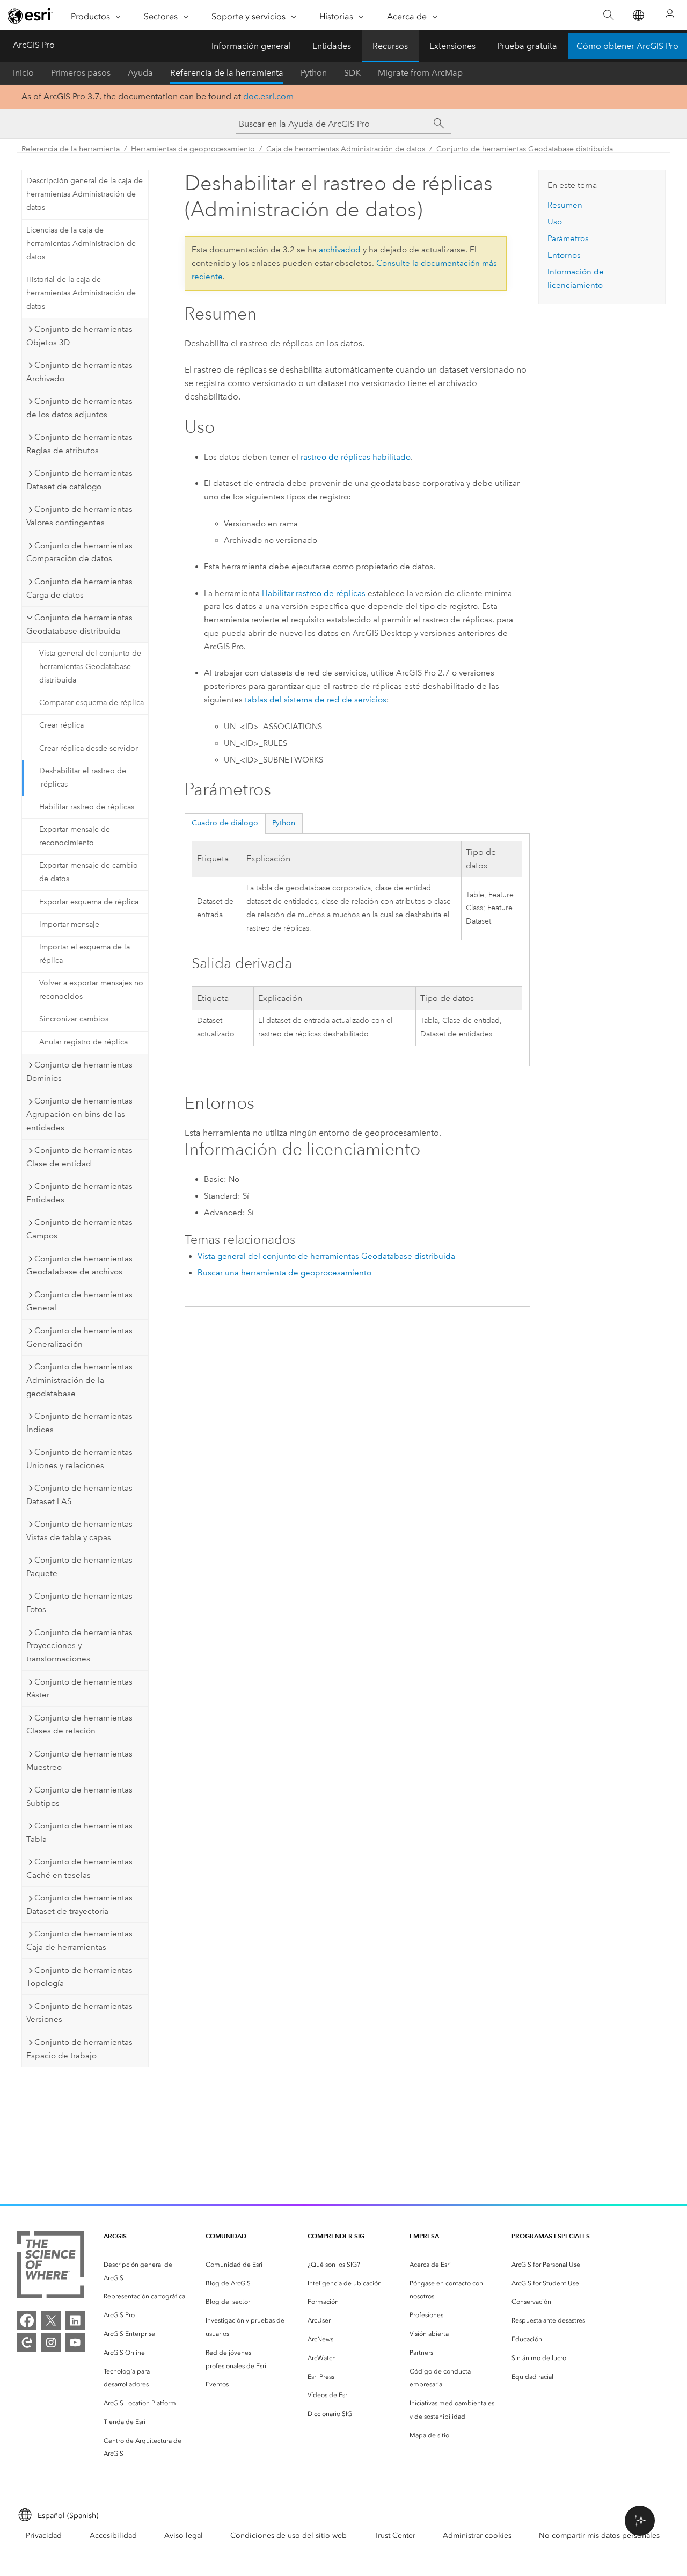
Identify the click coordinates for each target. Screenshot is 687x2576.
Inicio (23, 73)
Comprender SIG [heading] (336, 2236)
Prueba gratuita (527, 46)
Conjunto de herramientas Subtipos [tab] (79, 1797)
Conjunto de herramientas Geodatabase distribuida (525, 149)
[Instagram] (51, 2342)
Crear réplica (61, 725)
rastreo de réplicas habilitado (356, 457)
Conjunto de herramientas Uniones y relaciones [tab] (79, 1459)
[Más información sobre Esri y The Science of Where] (51, 2267)
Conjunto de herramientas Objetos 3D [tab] (79, 336)
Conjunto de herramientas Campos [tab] (79, 1229)
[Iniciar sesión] (670, 15)
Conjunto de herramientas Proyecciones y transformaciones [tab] (79, 1646)
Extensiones (452, 46)
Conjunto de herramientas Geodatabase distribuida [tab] (79, 624)
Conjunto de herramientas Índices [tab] (79, 1423)
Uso (555, 222)
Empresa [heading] (424, 2236)
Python (314, 73)
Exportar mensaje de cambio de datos (89, 872)
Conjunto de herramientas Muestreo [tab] (79, 1761)
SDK (352, 73)
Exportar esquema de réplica (89, 902)
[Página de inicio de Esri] (30, 16)
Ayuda (140, 73)
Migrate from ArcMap (420, 73)
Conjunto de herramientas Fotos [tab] (79, 1603)
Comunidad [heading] (226, 2236)
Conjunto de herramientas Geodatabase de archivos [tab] (79, 1265)
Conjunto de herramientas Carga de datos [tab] (79, 588)
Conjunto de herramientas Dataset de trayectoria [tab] (79, 1904)
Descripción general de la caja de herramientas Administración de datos (85, 194)
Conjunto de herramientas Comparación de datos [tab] (79, 552)
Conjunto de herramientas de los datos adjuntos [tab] (79, 408)
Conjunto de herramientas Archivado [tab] (79, 372)
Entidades (332, 46)
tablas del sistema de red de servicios (316, 700)
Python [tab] (284, 823)
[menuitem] (146, 2272)
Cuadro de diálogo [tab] (225, 823)
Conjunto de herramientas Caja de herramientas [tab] (79, 1940)
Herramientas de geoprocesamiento (193, 149)
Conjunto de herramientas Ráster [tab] (79, 1689)
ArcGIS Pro (34, 45)
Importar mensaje (69, 924)
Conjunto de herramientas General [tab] (79, 1301)
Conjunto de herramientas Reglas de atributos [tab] (79, 444)
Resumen (565, 205)
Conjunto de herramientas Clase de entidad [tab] (79, 1157)
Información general (251, 46)
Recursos (390, 46)
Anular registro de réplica (83, 1042)
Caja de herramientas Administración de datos (346, 149)
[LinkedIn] (75, 2320)
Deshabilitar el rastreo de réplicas (83, 778)
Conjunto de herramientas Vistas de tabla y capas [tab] (79, 1531)
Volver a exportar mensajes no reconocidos (91, 990)
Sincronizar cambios (74, 1019)
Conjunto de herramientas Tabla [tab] (79, 1833)
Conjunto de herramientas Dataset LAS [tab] (79, 1495)
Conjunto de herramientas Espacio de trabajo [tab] (79, 2049)
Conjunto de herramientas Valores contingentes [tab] (79, 516)
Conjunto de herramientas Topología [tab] (79, 1977)
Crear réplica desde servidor (89, 748)
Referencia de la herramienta (227, 73)
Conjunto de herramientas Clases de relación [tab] (79, 1725)
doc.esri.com (268, 96)
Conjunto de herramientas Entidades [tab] (79, 1193)
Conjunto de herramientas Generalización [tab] (79, 1337)
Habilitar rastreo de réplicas (87, 807)
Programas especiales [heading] (551, 2236)
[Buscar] (608, 15)
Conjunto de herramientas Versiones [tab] (79, 2013)
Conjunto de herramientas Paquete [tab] (79, 1567)
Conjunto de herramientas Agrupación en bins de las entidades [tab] (79, 1114)
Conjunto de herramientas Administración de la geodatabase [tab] (79, 1380)
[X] (51, 2320)
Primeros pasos (81, 73)
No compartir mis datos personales (599, 2535)
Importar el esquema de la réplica (85, 954)
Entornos (564, 255)
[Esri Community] (27, 2342)
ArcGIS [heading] (115, 2236)
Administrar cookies (477, 2535)
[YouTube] (75, 2342)
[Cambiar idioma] (638, 15)
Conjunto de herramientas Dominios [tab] (79, 1072)
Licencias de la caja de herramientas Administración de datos (81, 244)
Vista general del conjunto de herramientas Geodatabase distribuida (90, 667)
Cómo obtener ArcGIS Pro (627, 46)
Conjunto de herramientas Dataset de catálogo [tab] (79, 480)
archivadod (340, 250)
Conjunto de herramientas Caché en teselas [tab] (79, 1868)
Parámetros (568, 238)
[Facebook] (27, 2320)
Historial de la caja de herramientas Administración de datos (81, 293)
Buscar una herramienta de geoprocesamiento (284, 1273)
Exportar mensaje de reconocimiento (75, 836)
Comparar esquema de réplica (92, 703)
